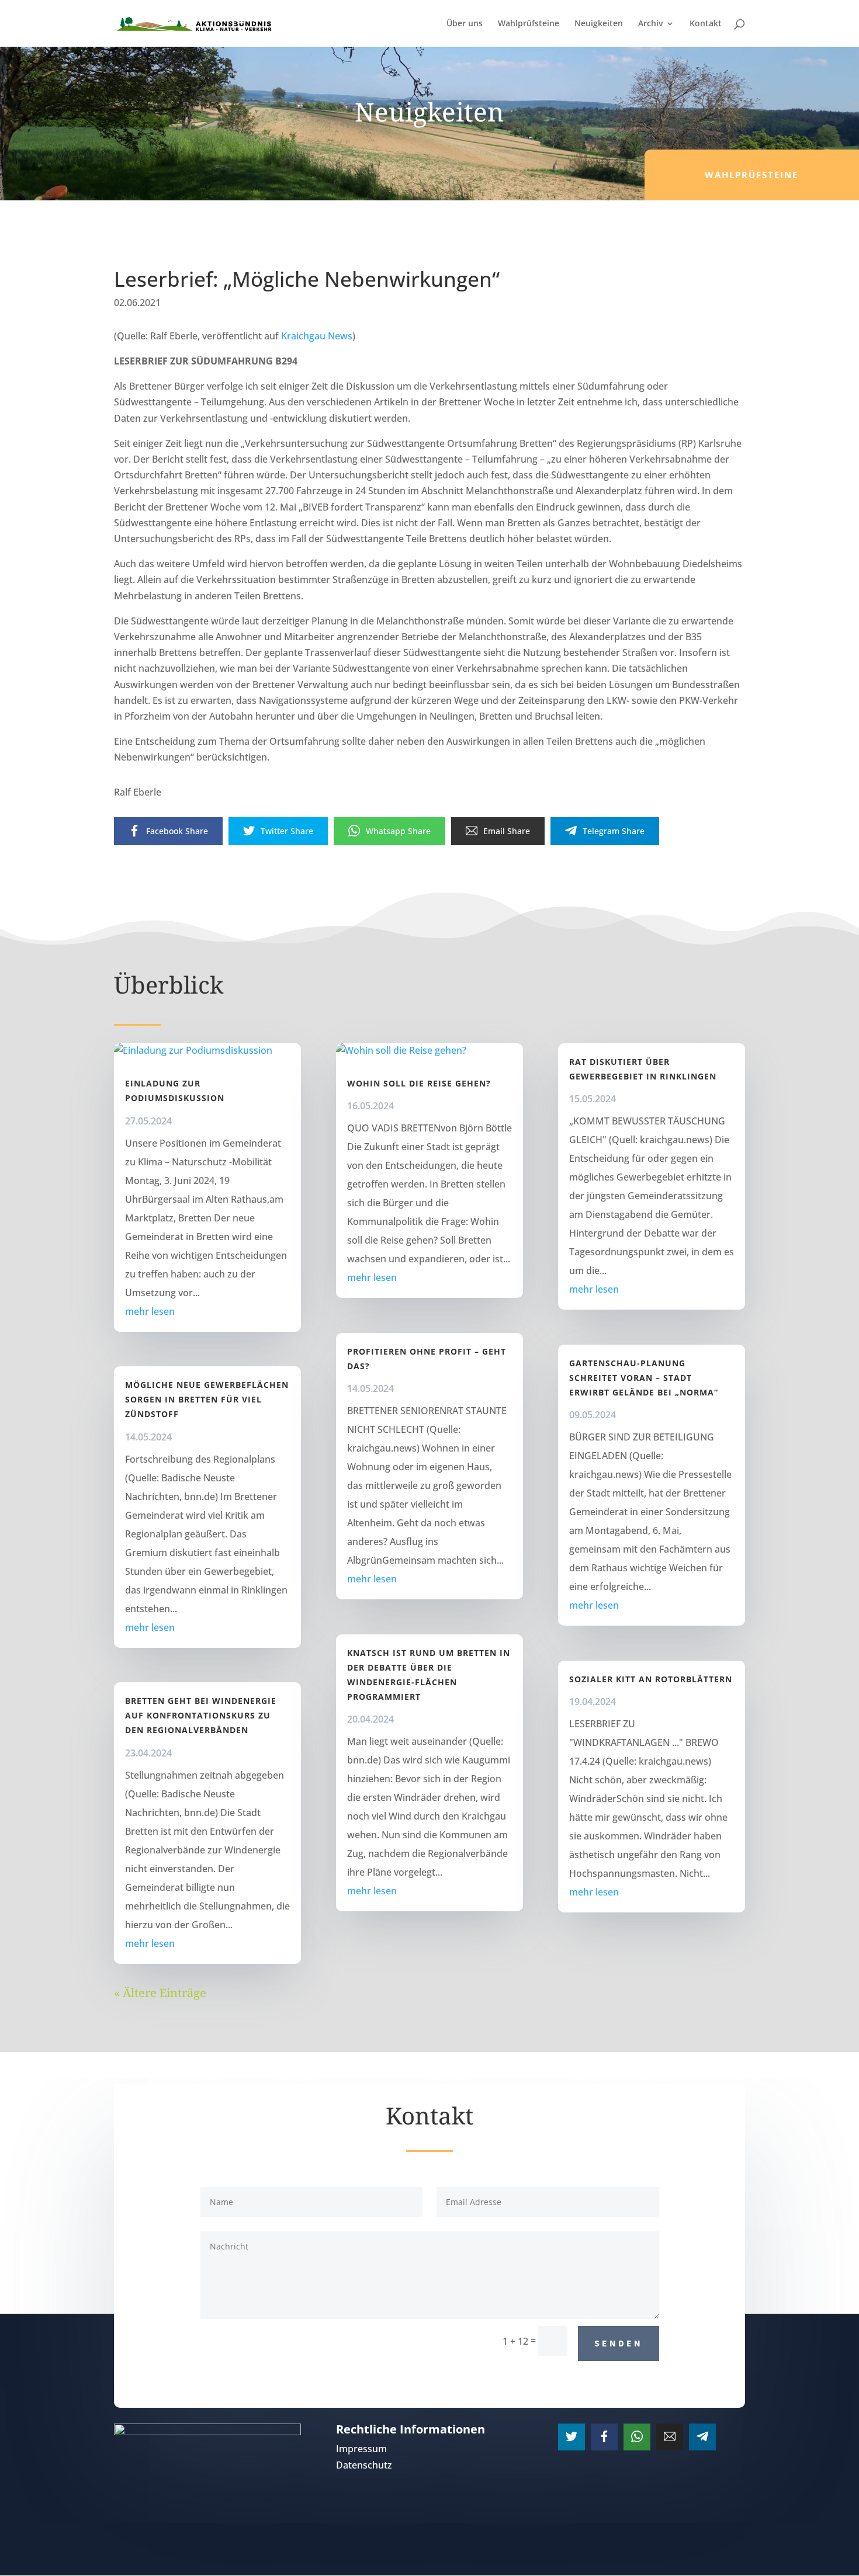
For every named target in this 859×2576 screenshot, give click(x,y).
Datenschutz (364, 2465)
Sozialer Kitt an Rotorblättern (651, 1679)
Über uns (465, 24)
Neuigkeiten (599, 24)
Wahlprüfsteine (529, 24)
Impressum (361, 2449)
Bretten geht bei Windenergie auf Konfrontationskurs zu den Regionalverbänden (201, 1715)
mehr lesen (150, 1311)
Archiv (650, 24)
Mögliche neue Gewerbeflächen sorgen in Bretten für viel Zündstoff (207, 1399)
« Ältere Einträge (160, 1993)
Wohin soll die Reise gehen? (419, 1083)
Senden (619, 2343)
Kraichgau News (317, 336)
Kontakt (706, 24)
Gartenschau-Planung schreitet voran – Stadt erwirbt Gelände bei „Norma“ (644, 1378)
